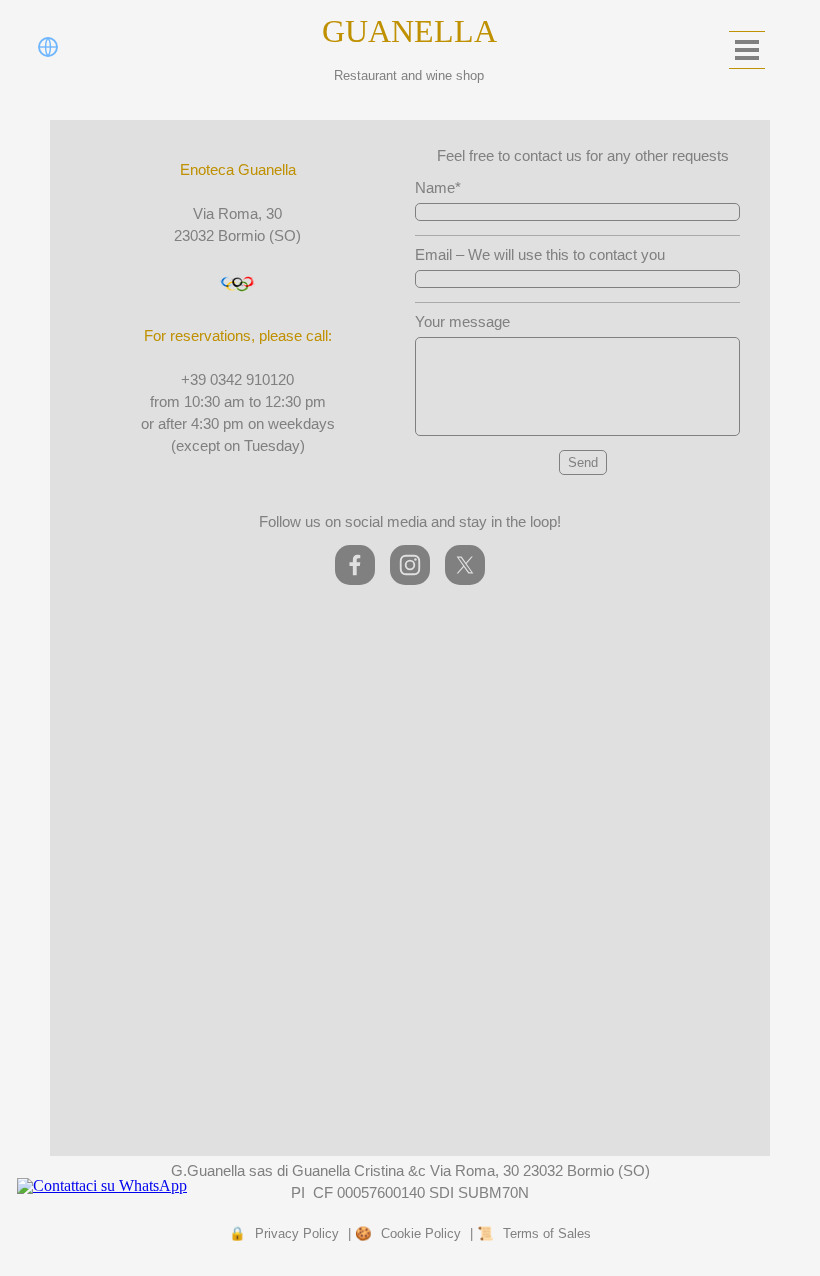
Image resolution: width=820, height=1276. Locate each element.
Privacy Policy (297, 1233)
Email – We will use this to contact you (540, 255)
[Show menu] (747, 50)
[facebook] (355, 565)
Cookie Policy (421, 1233)
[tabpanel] (237, 308)
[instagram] (410, 565)
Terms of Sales (547, 1233)
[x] (465, 565)
